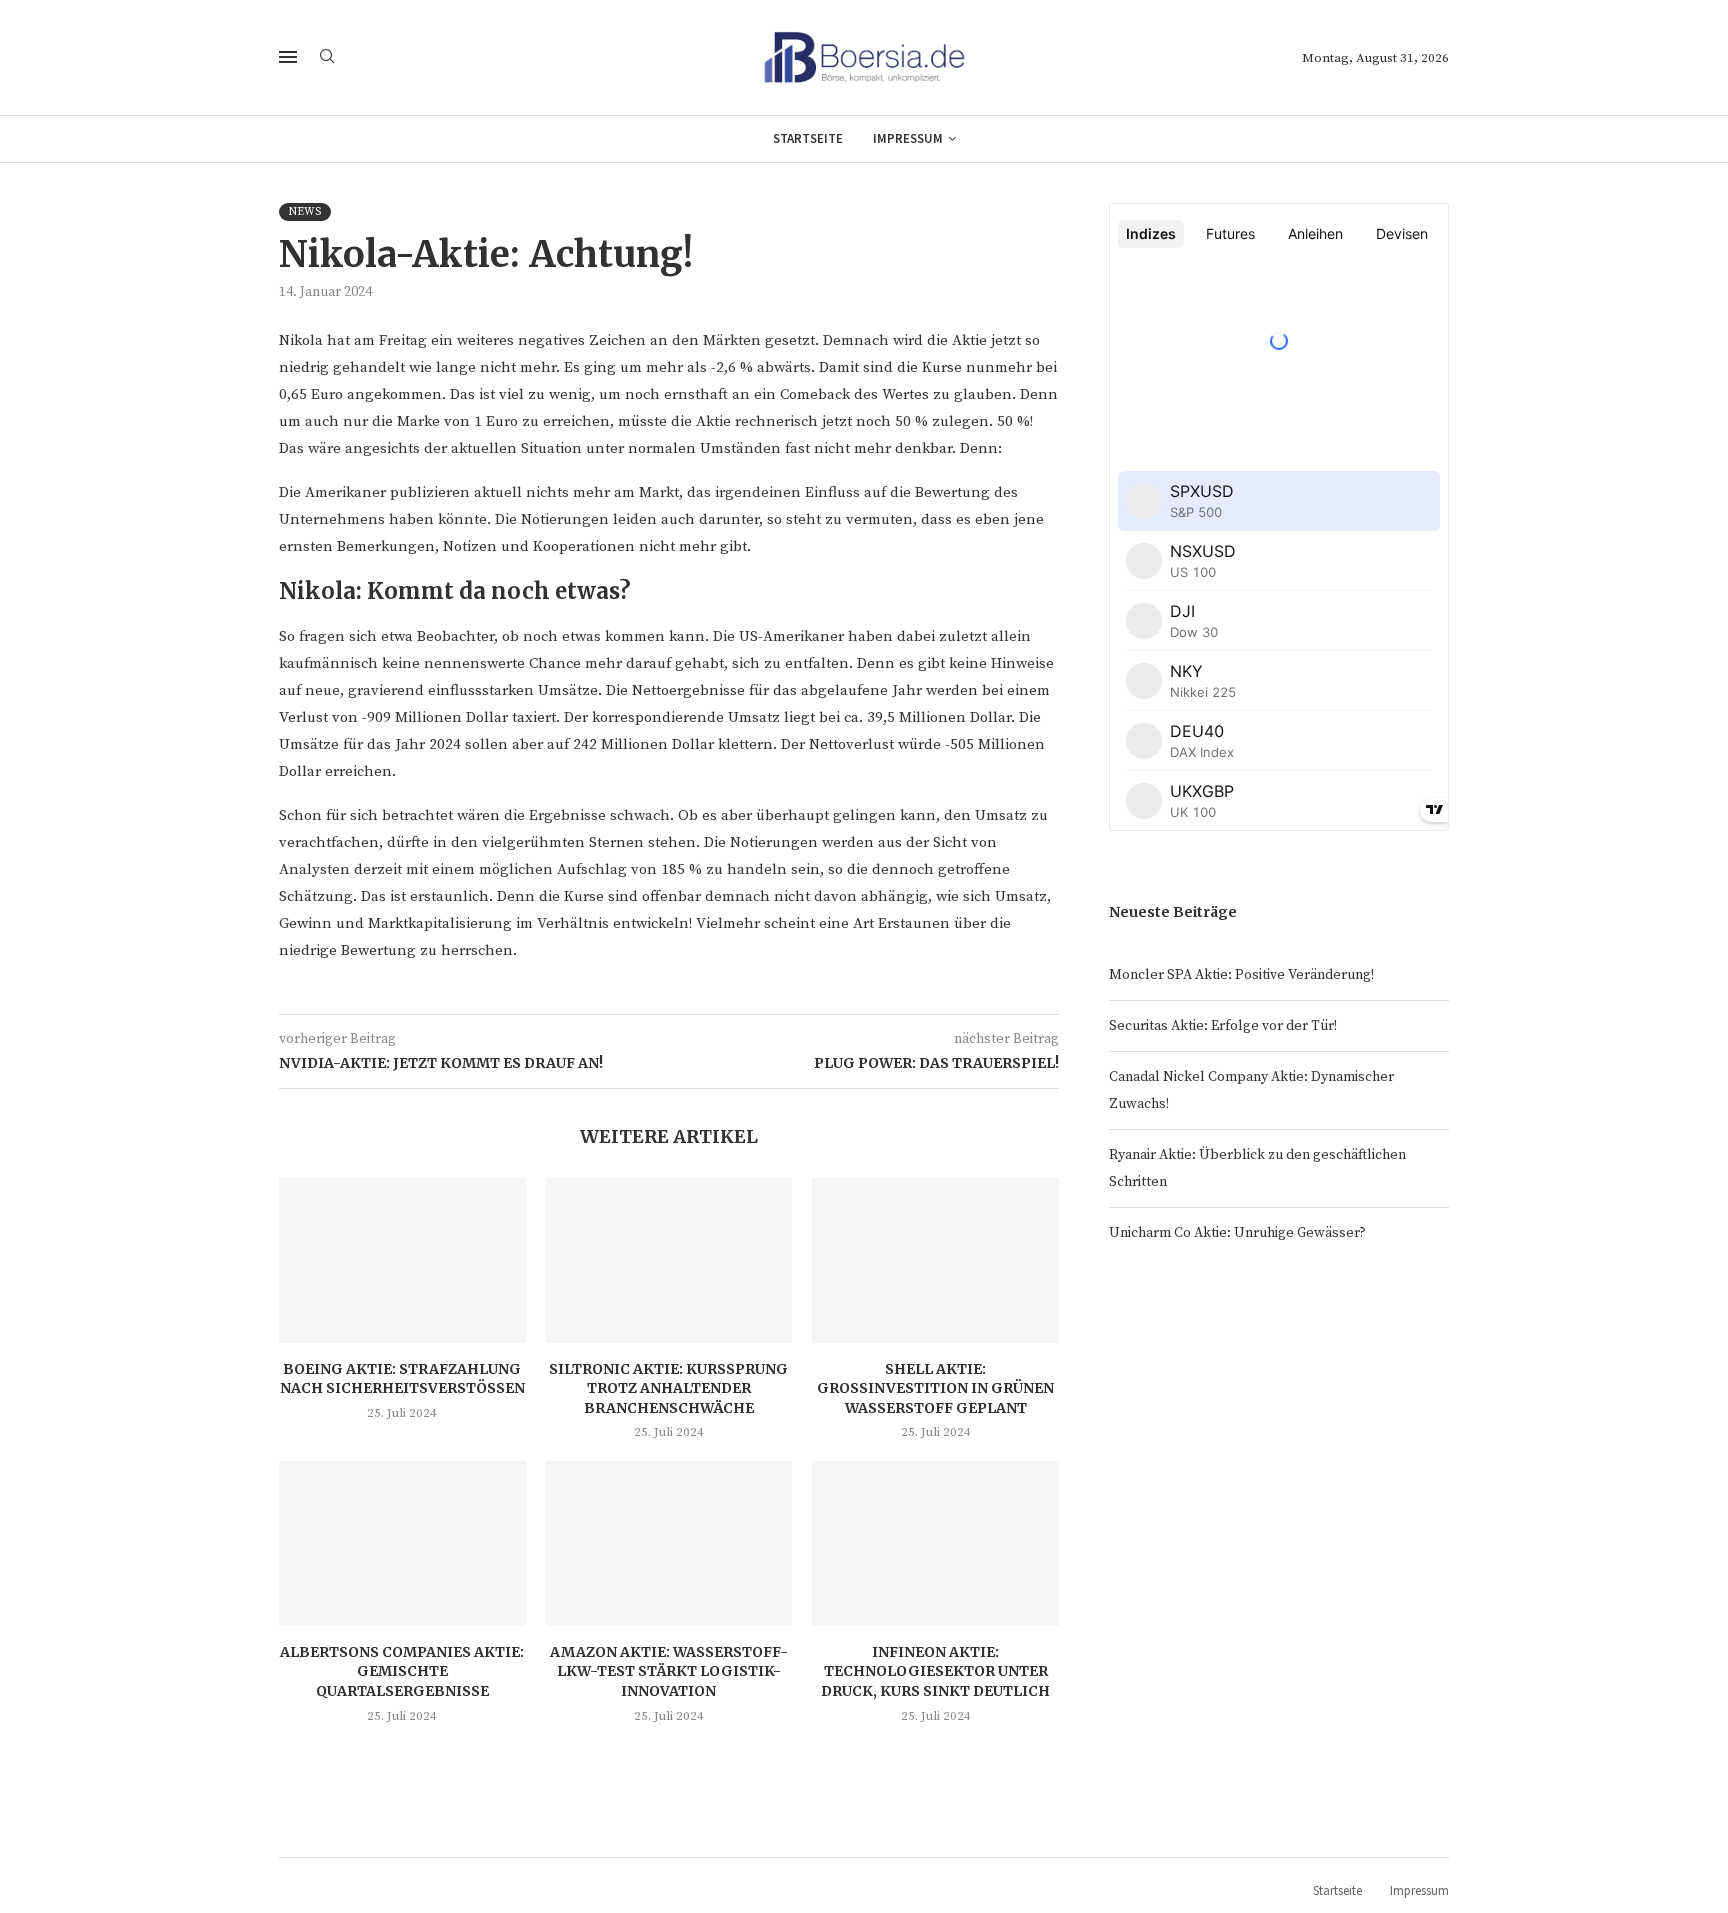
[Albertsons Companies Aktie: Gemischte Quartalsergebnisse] (402, 1543)
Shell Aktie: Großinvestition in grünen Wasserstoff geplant (935, 1388)
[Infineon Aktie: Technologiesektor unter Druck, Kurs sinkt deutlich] (935, 1543)
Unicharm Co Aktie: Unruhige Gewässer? (1237, 1233)
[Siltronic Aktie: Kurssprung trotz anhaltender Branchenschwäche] (669, 1260)
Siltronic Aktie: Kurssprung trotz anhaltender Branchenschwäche (668, 1388)
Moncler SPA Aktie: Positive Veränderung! (1241, 975)
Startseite (808, 138)
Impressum (908, 138)
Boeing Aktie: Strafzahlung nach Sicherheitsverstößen (402, 1379)
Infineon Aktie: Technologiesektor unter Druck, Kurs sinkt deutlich (935, 1671)
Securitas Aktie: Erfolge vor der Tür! (1223, 1026)
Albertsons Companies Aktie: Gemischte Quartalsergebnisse (402, 1671)
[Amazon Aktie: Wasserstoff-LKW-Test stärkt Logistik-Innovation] (669, 1543)
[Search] (327, 58)
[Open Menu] (288, 57)
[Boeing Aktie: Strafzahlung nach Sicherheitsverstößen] (402, 1260)
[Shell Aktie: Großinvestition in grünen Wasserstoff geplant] (935, 1260)
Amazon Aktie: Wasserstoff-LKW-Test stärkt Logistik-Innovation (669, 1671)
